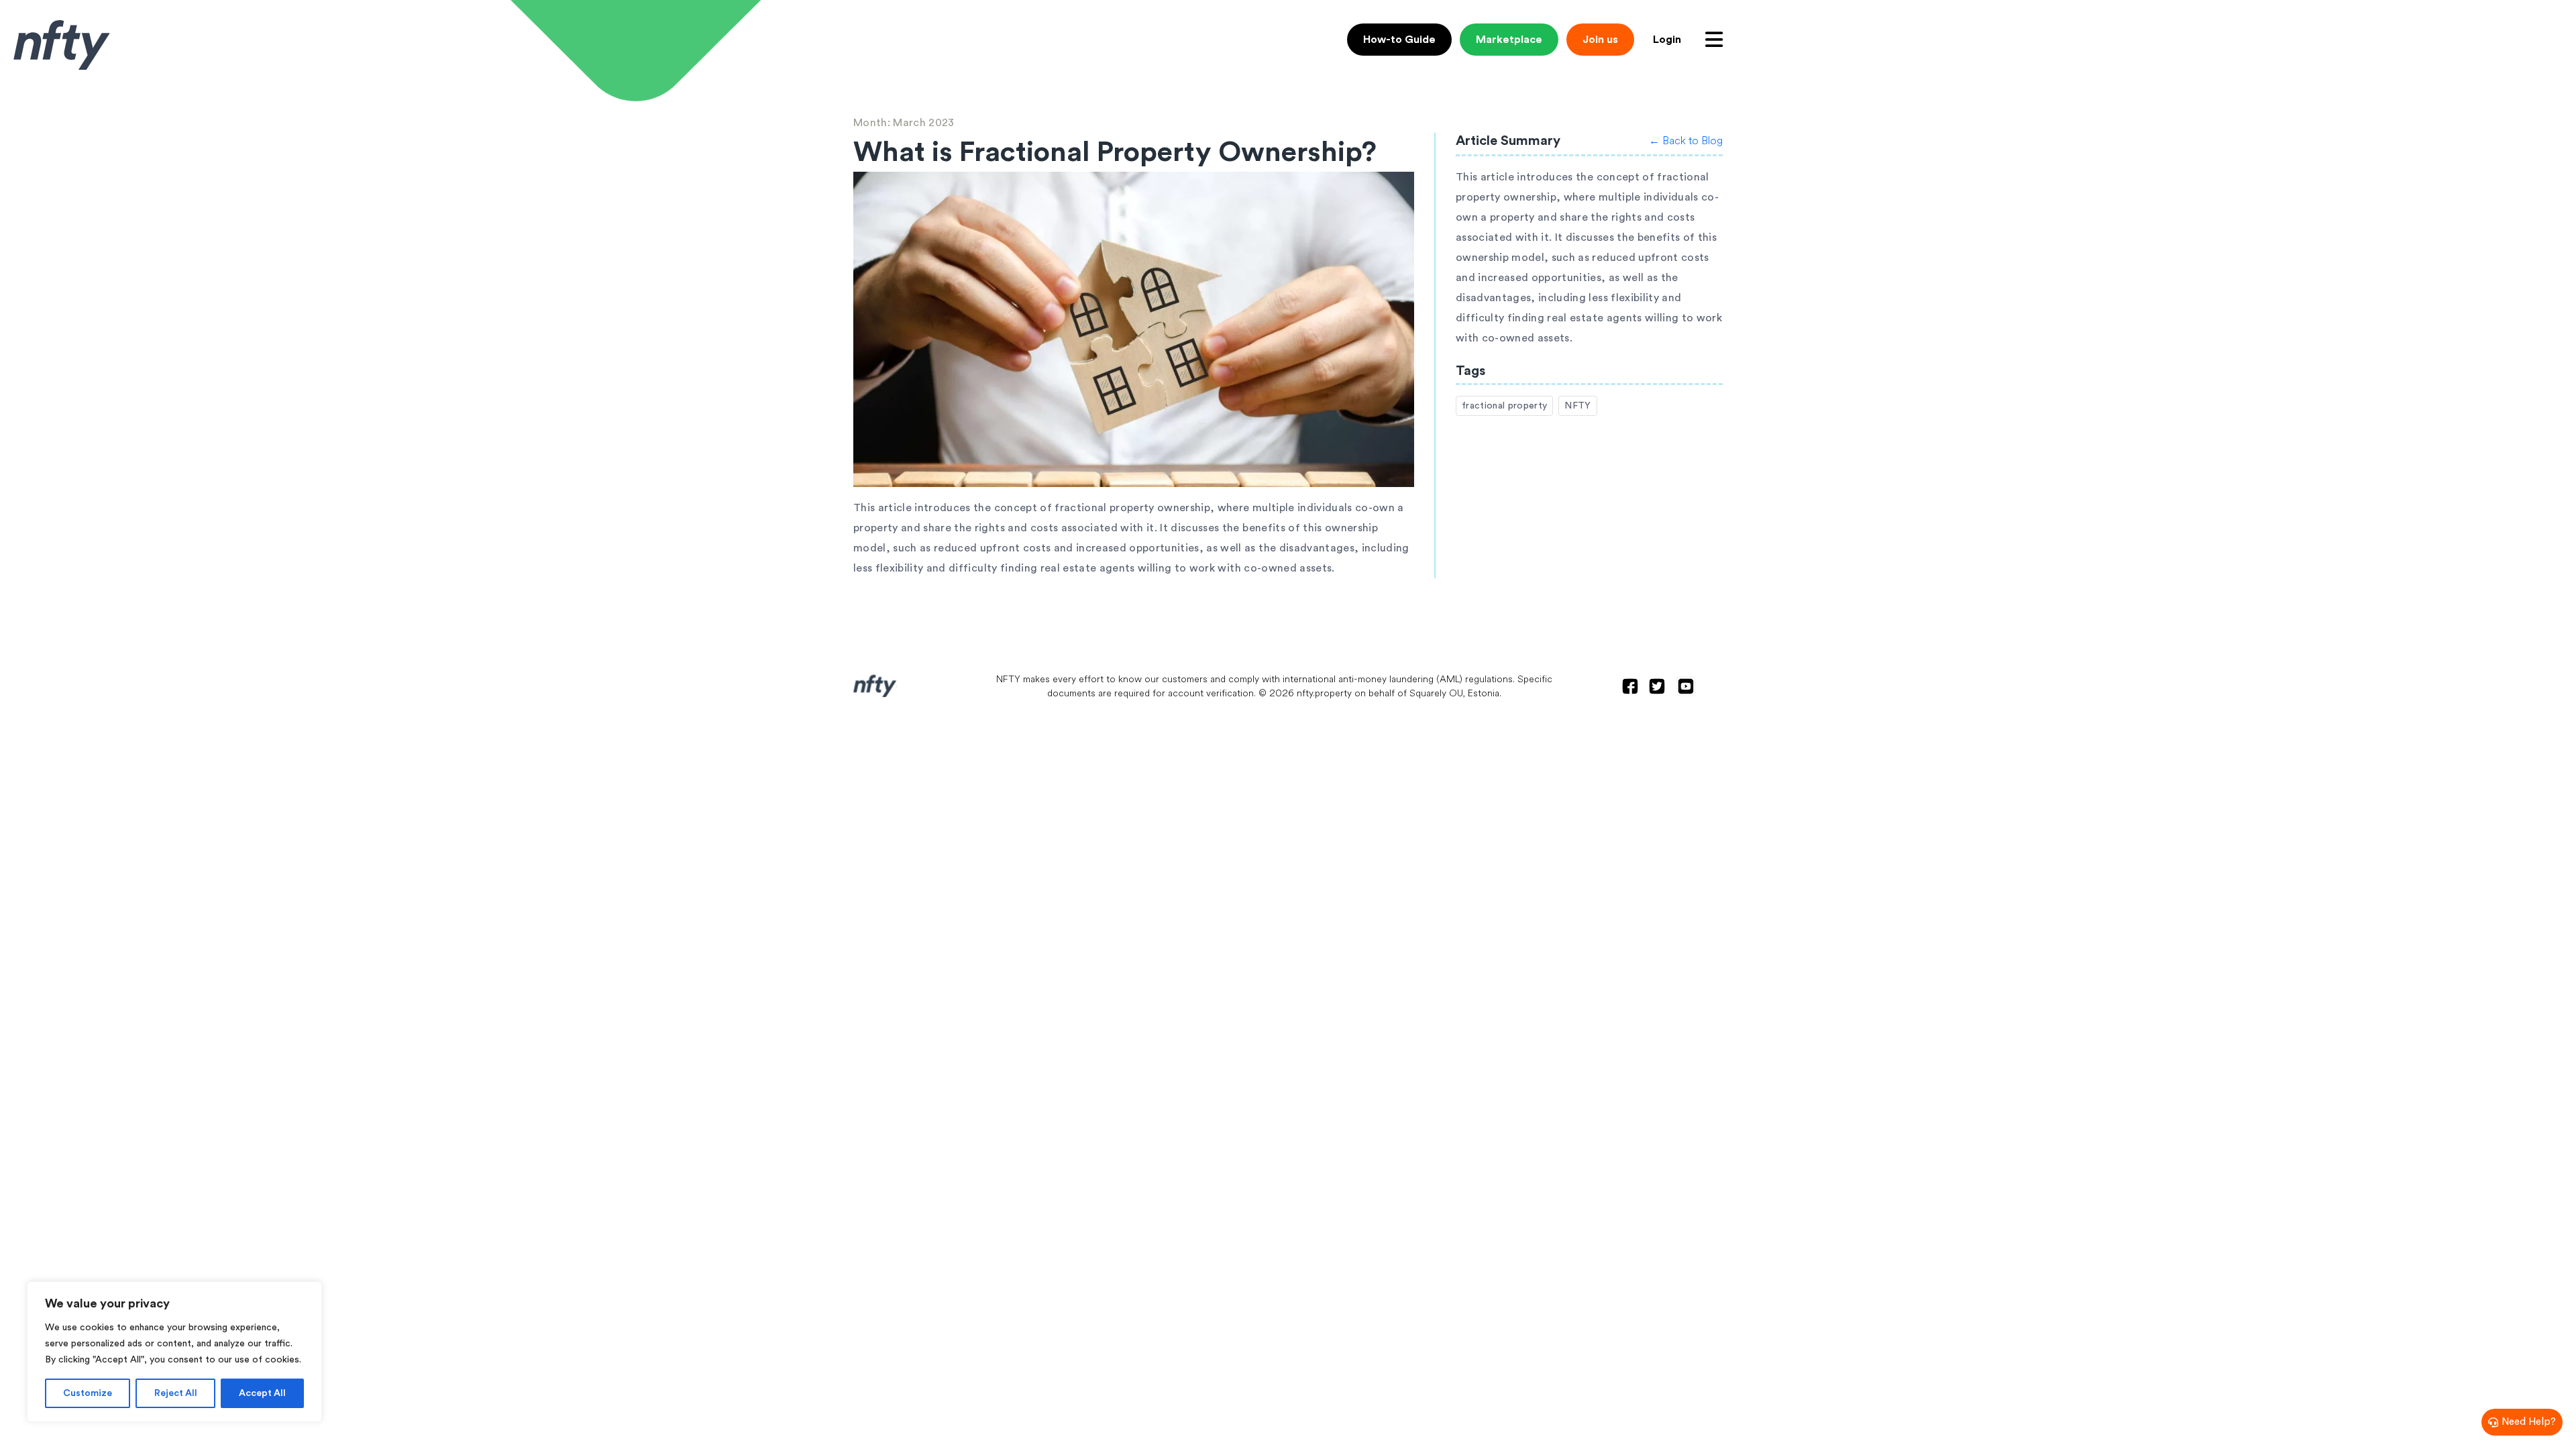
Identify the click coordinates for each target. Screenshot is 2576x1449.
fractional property (1504, 406)
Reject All (176, 1393)
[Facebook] (1630, 686)
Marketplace (1509, 40)
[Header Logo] (62, 45)
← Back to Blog (1686, 141)
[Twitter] (1657, 686)
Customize (88, 1393)
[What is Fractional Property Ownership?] (1134, 332)
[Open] (1714, 40)
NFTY (1577, 406)
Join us (1600, 40)
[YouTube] (1686, 686)
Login (1667, 40)
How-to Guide (1399, 40)
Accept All (262, 1393)
